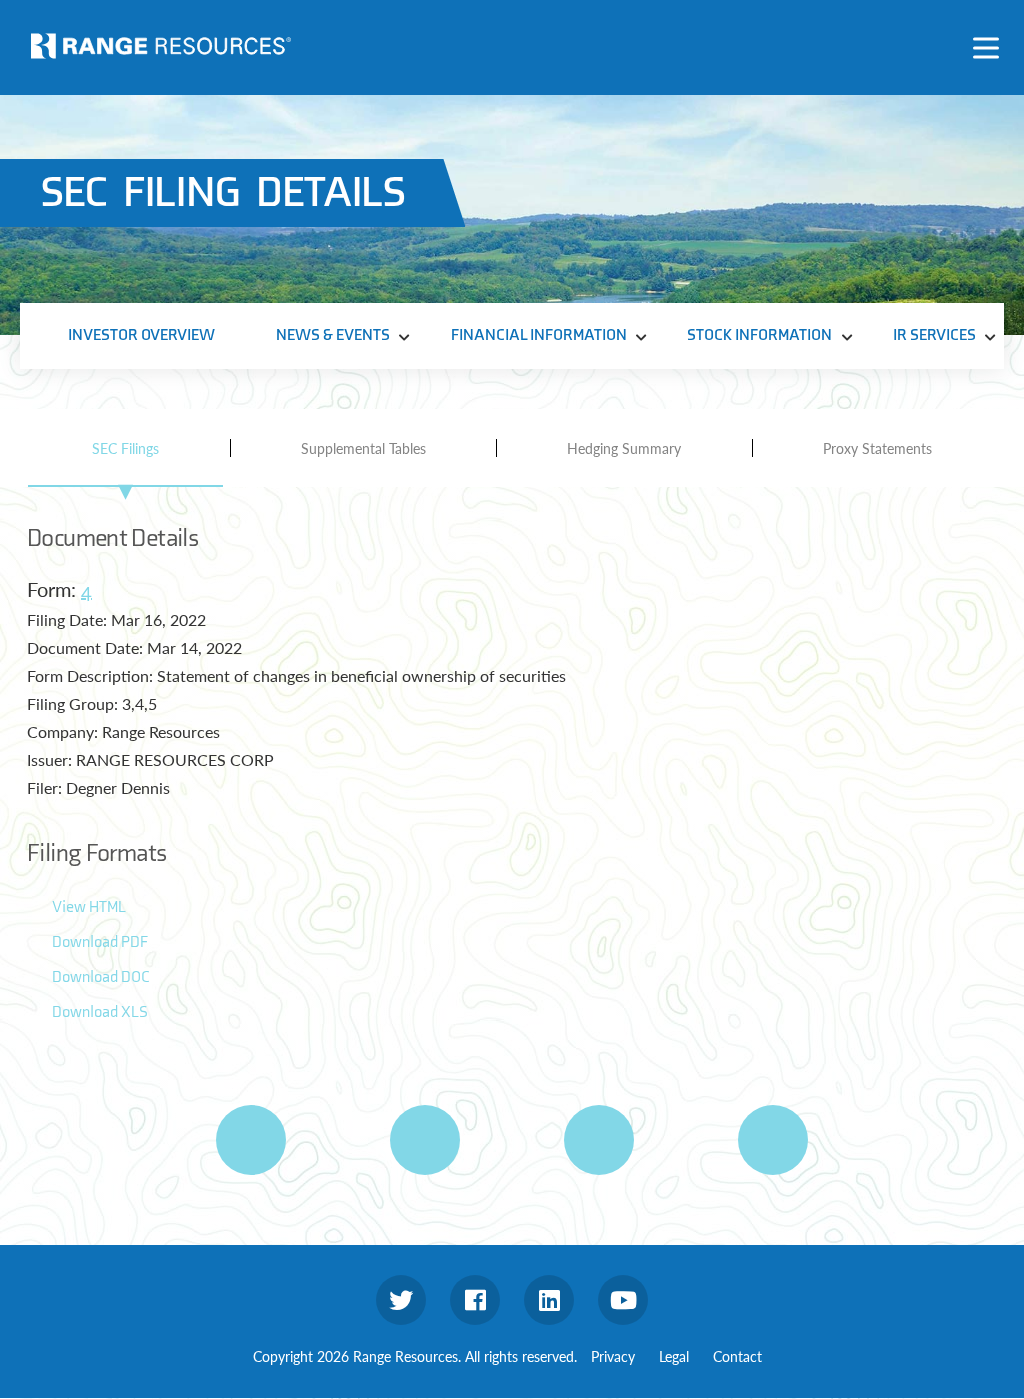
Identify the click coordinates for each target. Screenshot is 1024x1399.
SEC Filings (125, 448)
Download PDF (100, 942)
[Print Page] (251, 1140)
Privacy (613, 1356)
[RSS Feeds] (425, 1140)
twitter (401, 1300)
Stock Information (759, 335)
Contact (737, 1356)
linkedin (549, 1300)
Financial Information (539, 335)
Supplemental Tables (363, 448)
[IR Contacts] (773, 1140)
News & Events (333, 335)
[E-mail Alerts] (599, 1140)
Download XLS (100, 1012)
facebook (475, 1300)
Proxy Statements (877, 448)
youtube (623, 1300)
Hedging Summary (624, 448)
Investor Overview (141, 335)
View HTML (89, 907)
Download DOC (101, 977)
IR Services (934, 335)
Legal (674, 1356)
